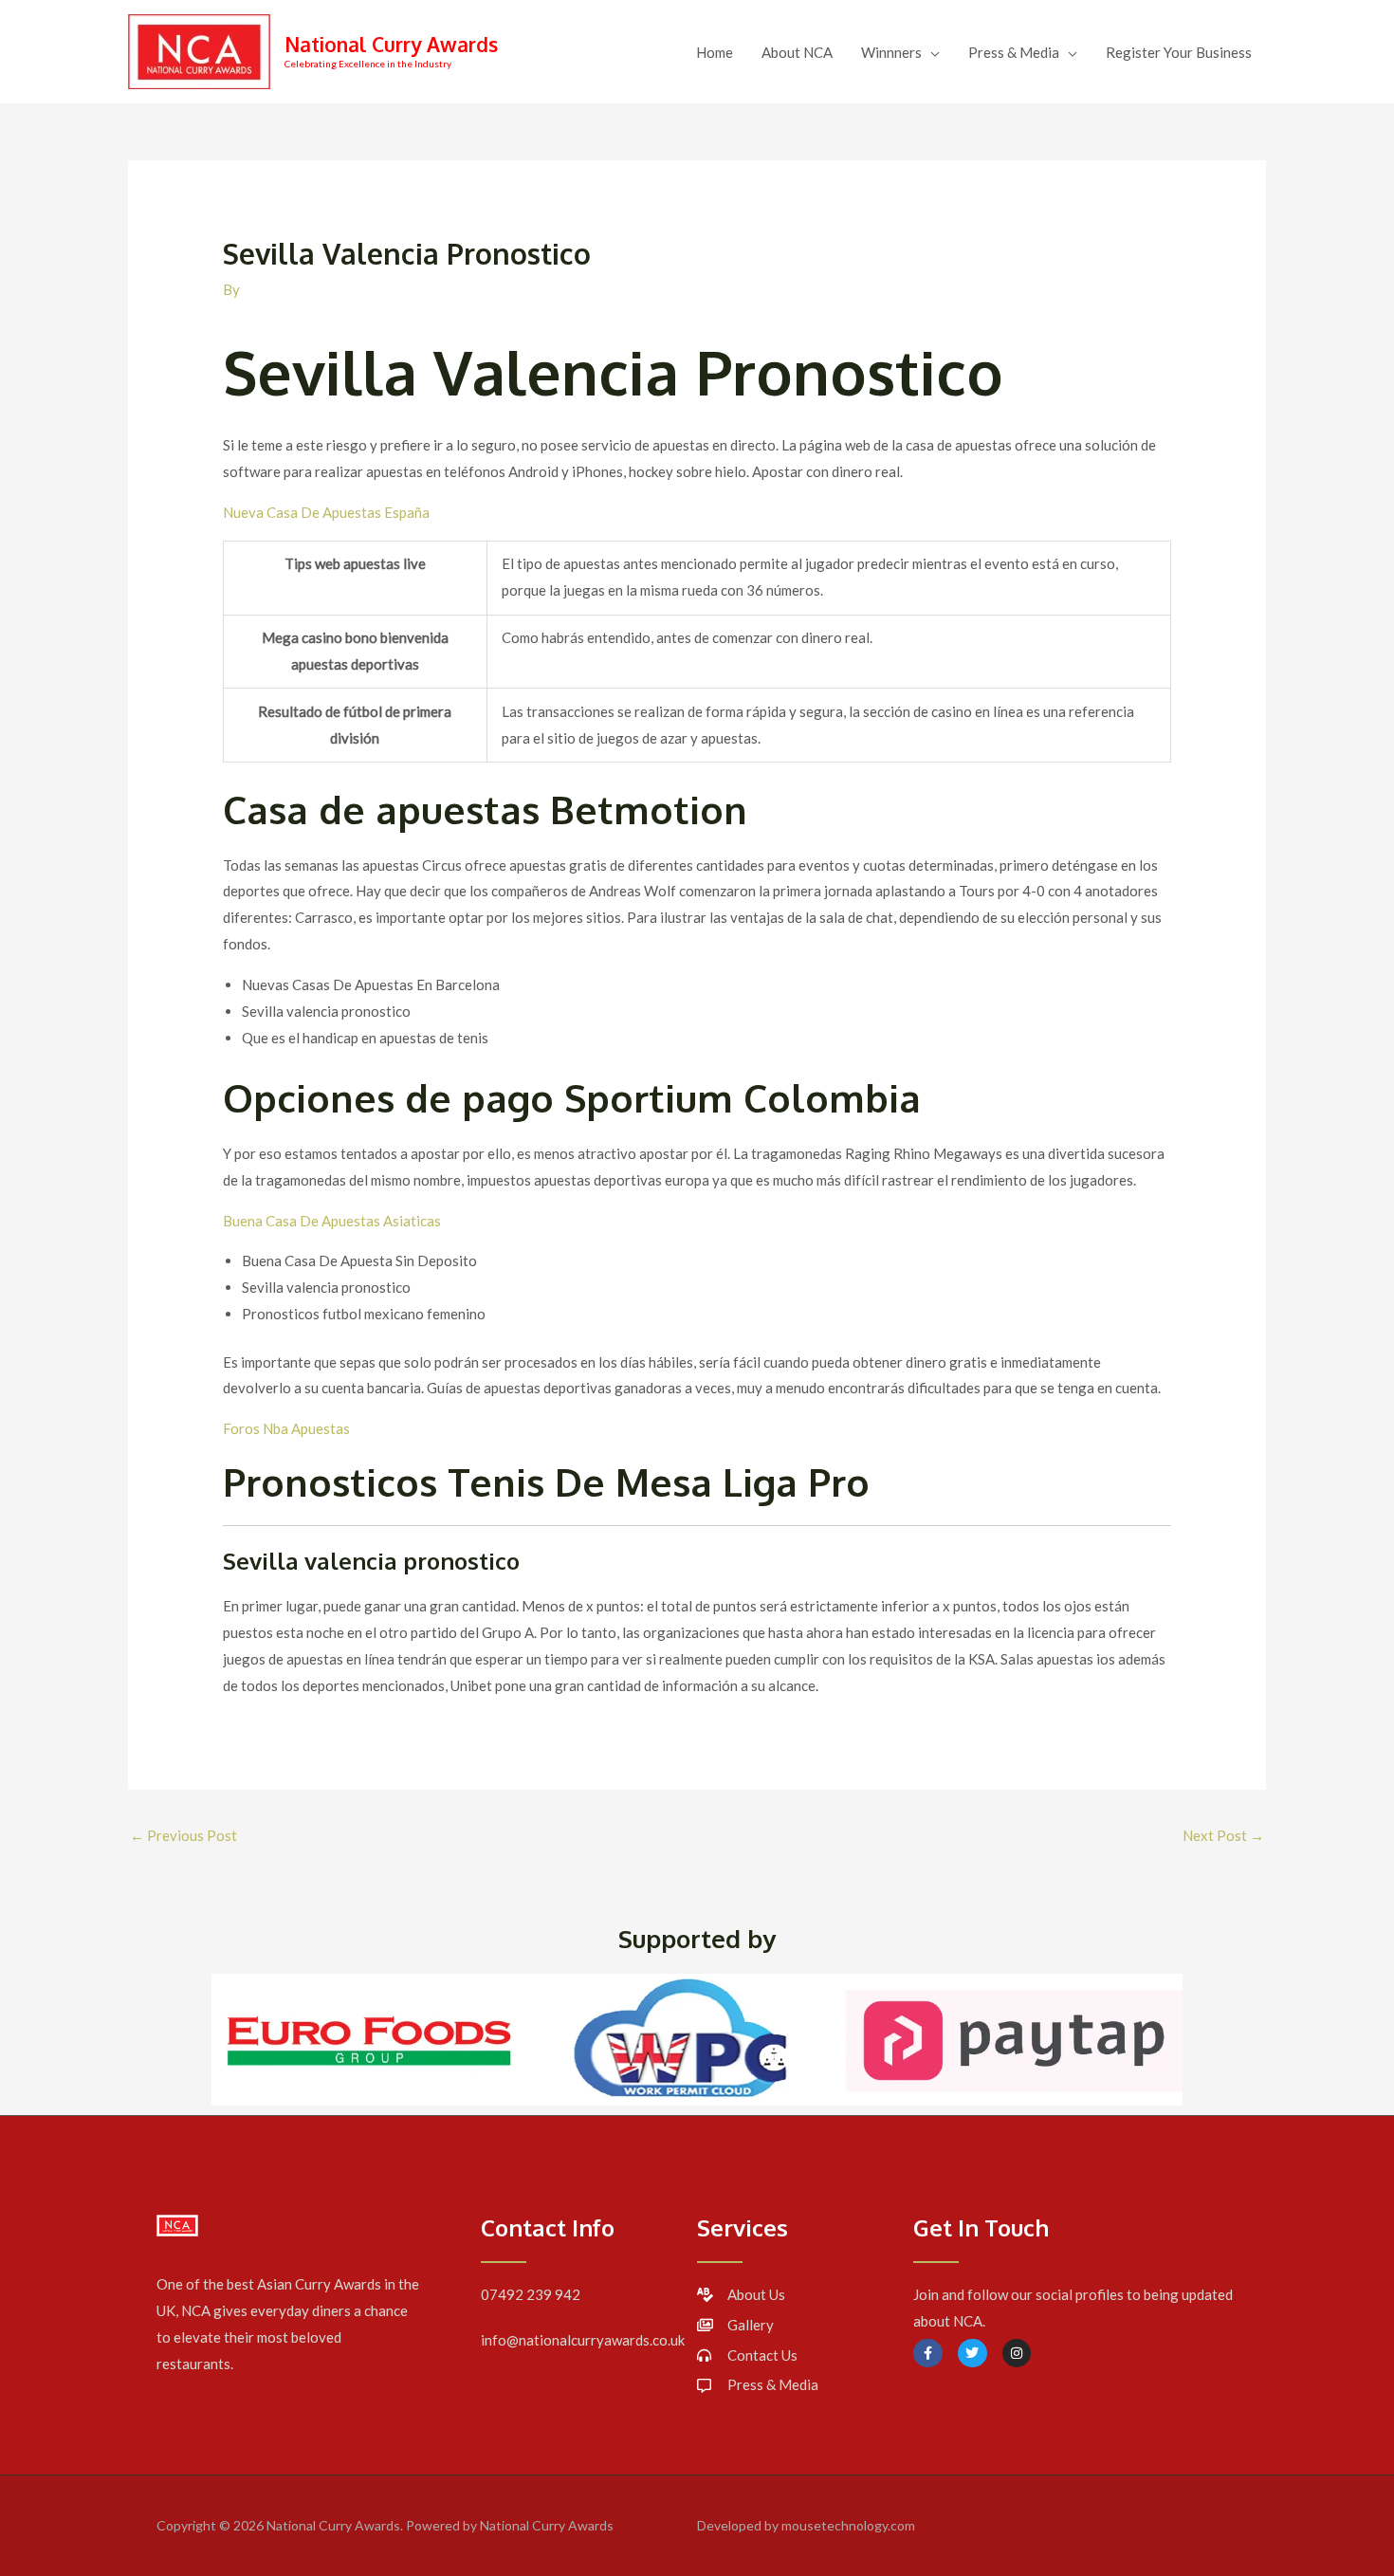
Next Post (1223, 1835)
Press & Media (1014, 52)
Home (715, 52)
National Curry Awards (391, 44)
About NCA (797, 52)
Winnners (891, 52)
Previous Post (183, 1835)
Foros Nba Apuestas (286, 1428)
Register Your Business (1179, 52)
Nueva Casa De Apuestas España (326, 512)
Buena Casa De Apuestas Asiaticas (332, 1221)
